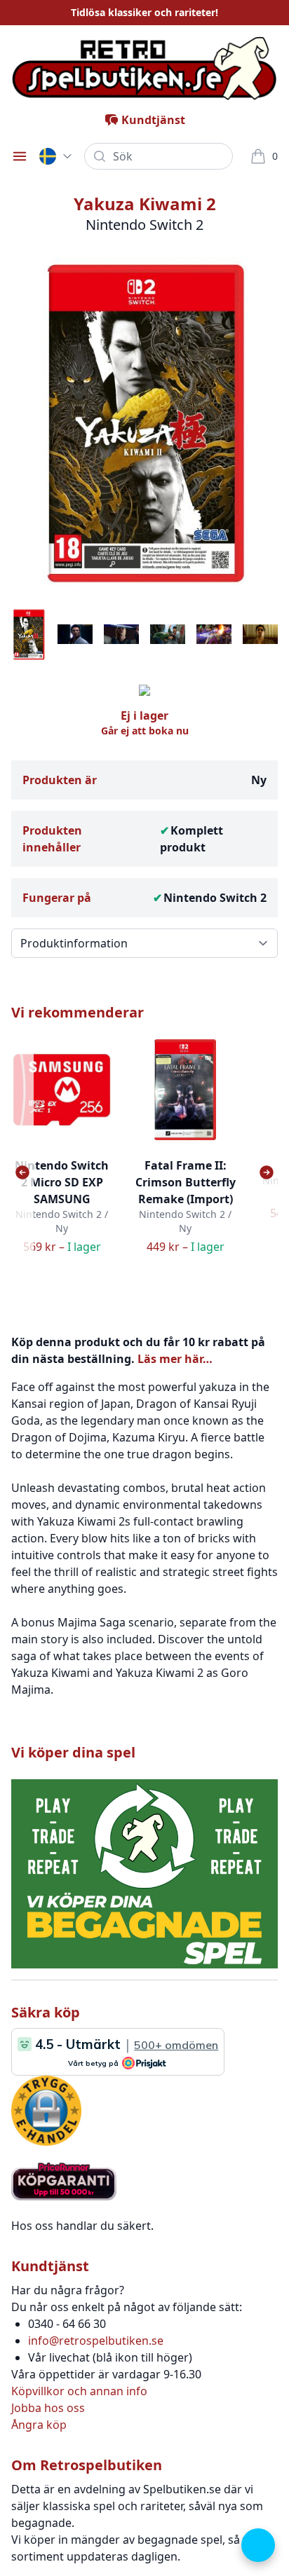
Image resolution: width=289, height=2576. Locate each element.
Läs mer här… (175, 1359)
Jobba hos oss (48, 2408)
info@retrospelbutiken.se (96, 2341)
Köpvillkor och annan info (79, 2391)
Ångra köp (39, 2425)
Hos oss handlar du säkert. (82, 2226)
